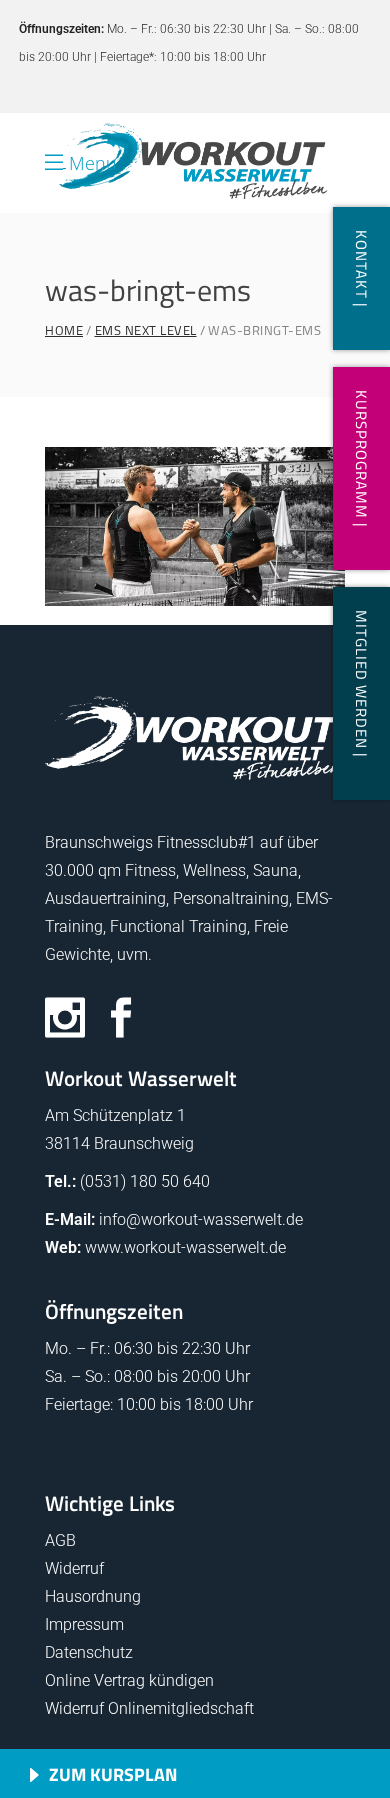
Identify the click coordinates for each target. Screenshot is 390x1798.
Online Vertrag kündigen (129, 1680)
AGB (60, 1540)
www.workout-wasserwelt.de (185, 1247)
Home (64, 330)
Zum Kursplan (113, 1774)
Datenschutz (89, 1652)
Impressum (84, 1624)
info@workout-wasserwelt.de (201, 1219)
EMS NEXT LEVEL (146, 330)
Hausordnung (93, 1596)
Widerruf (74, 1568)
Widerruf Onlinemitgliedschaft (149, 1708)
